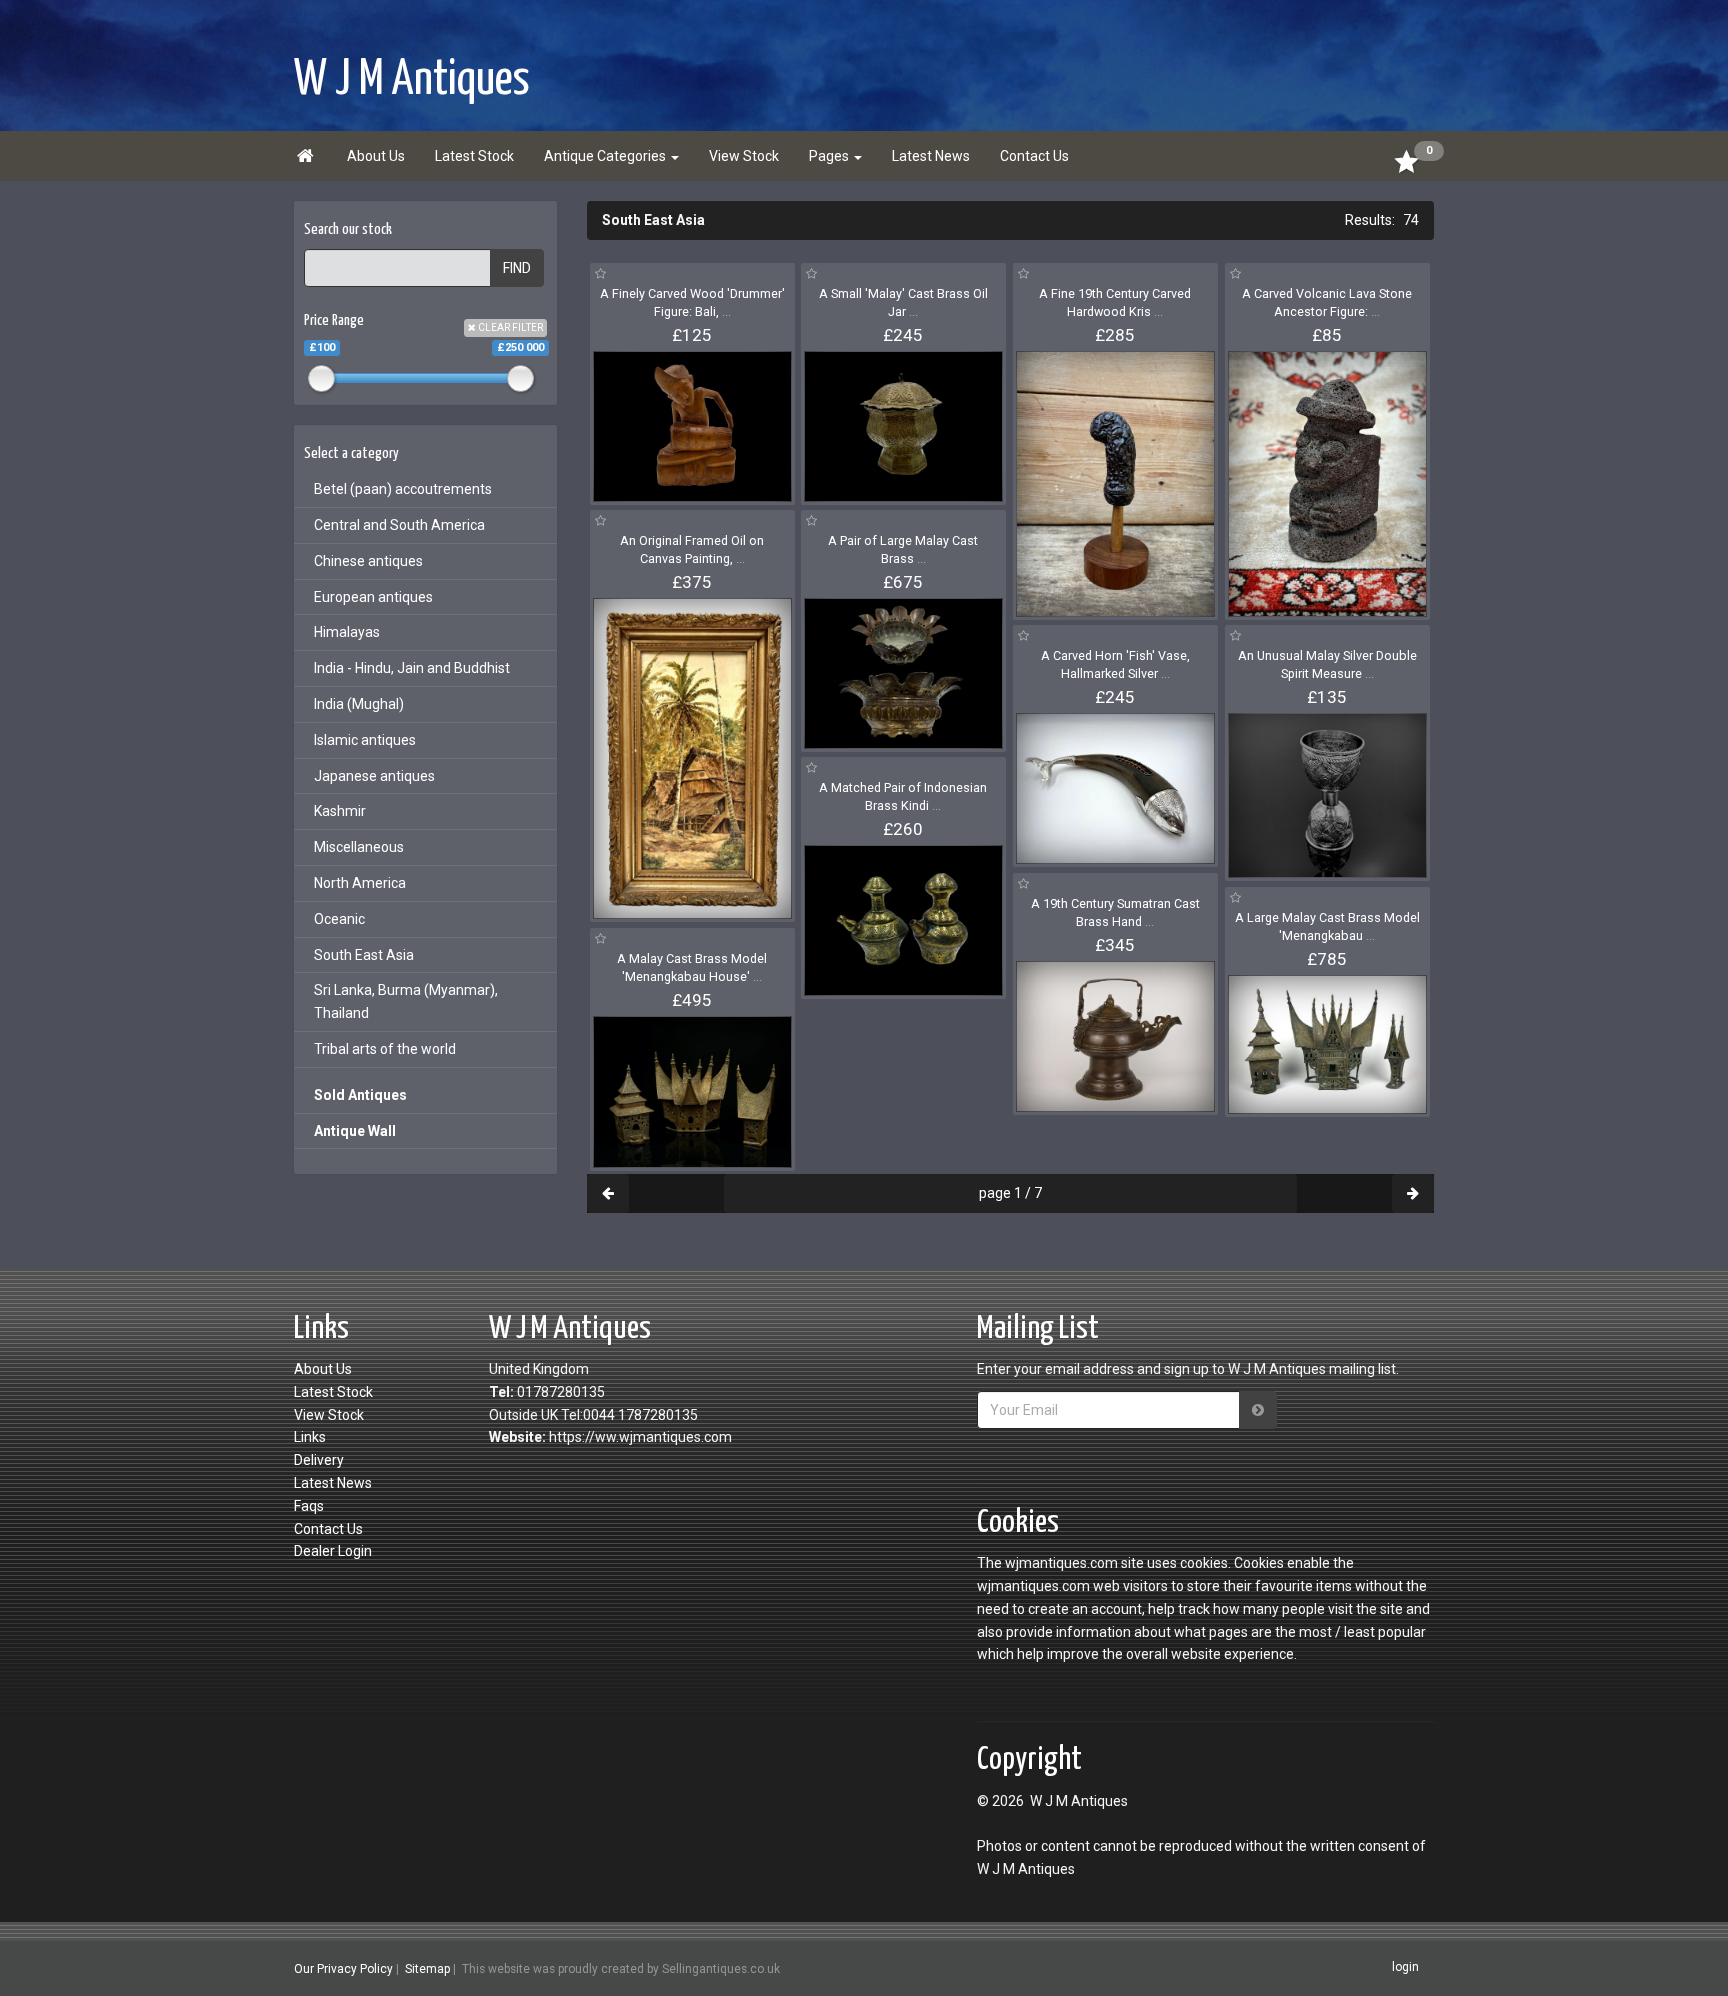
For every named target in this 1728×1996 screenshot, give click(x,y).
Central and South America (399, 525)
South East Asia (364, 955)
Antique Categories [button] (606, 156)
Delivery (319, 1460)
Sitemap (427, 1969)
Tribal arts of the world (385, 1049)
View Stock (744, 156)
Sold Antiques (360, 1095)
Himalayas (347, 632)
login (1405, 1968)
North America (360, 883)
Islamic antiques (365, 740)
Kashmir (340, 811)
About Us (376, 156)
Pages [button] (830, 156)
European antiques (373, 597)
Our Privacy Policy (343, 1969)
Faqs (309, 1506)
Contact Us (1034, 156)
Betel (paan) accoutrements (403, 489)
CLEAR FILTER (509, 327)
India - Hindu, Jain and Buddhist (412, 668)
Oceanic (339, 919)
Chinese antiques (368, 561)
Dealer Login (333, 1551)
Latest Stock (474, 156)
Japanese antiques (374, 776)
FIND (517, 268)
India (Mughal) (359, 704)
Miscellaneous (359, 847)
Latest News (931, 156)
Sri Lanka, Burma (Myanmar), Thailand (406, 1001)
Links (310, 1437)
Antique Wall (355, 1131)
